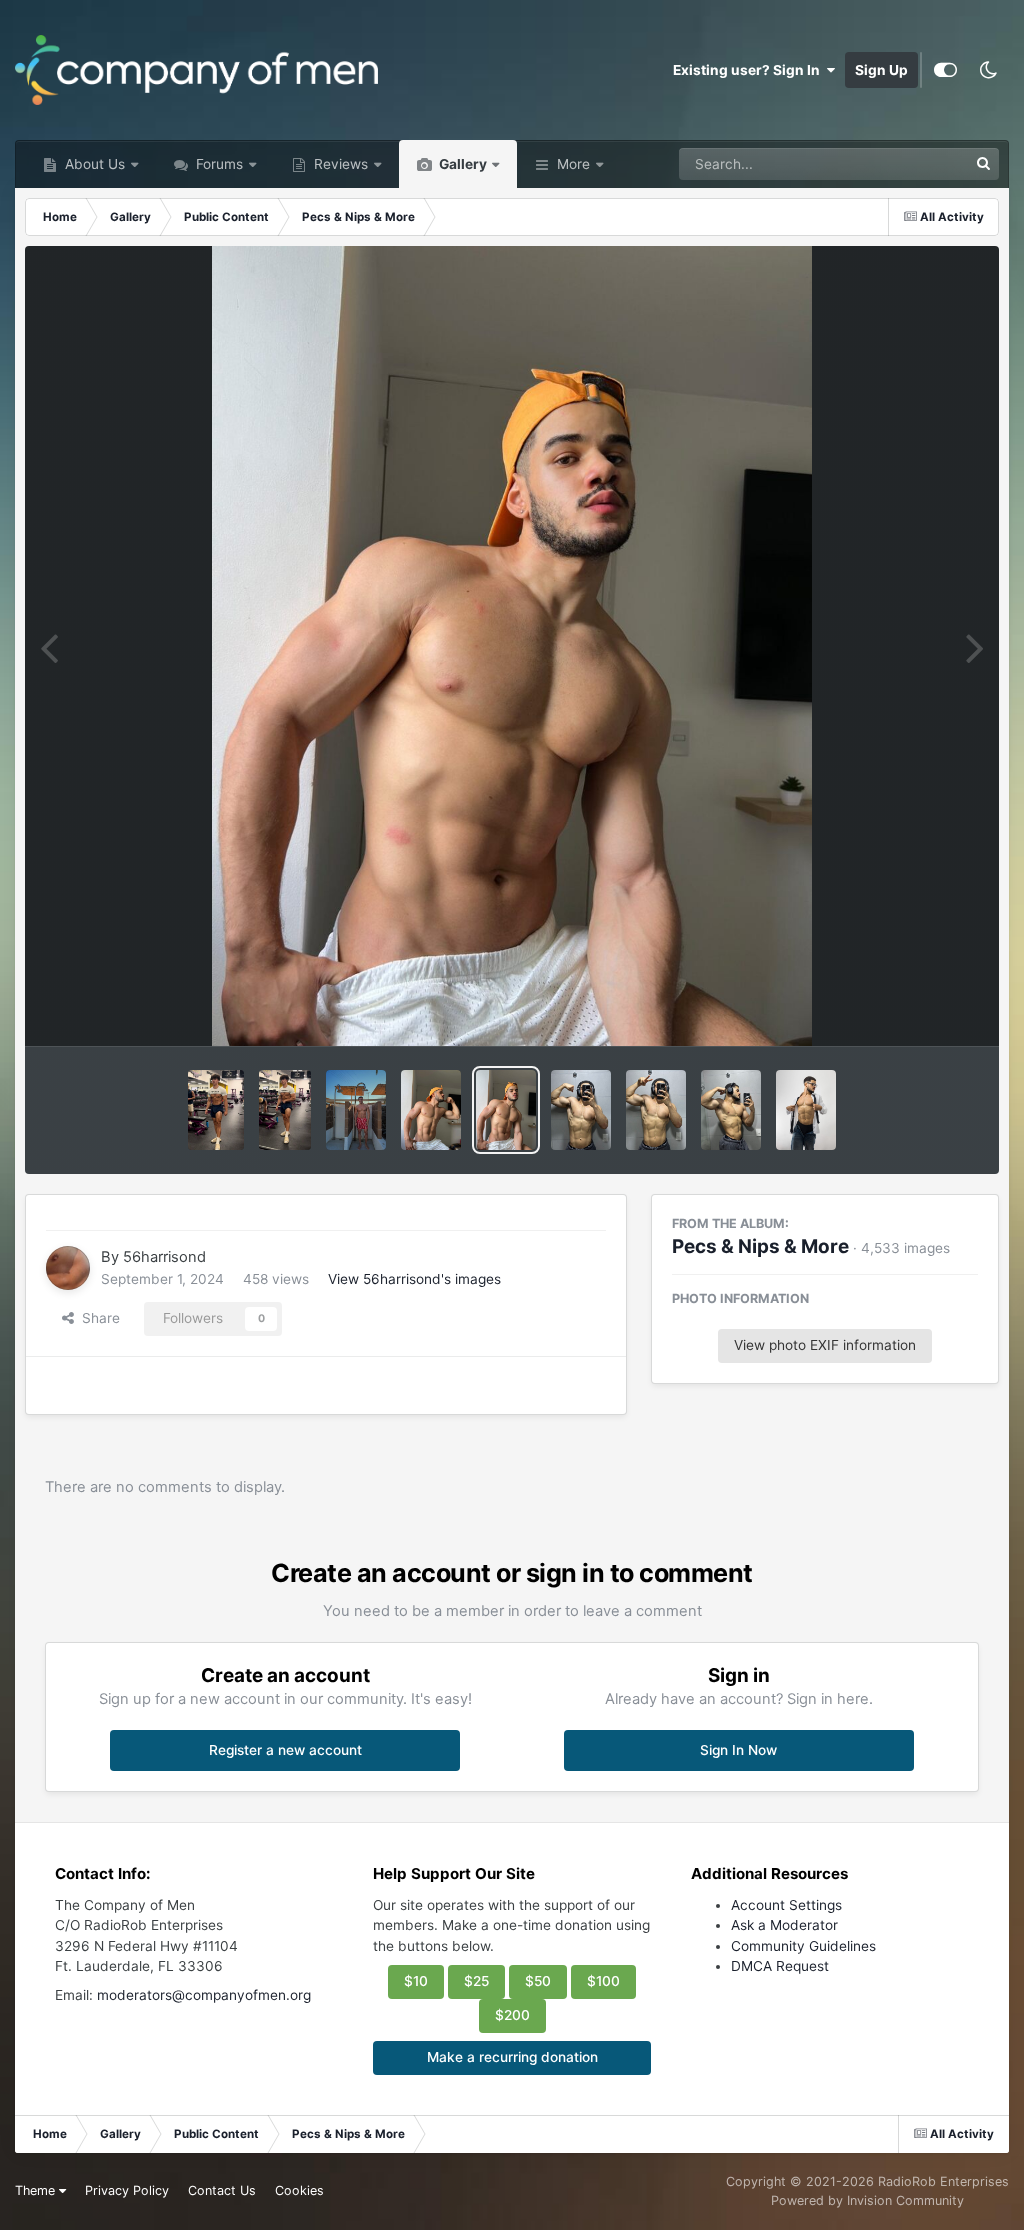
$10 (416, 1981)
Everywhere (904, 163)
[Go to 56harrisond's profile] (68, 1268)
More (573, 164)
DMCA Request (780, 1966)
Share (97, 1318)
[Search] (983, 164)
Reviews (339, 164)
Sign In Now (738, 1750)
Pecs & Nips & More (760, 1246)
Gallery (461, 164)
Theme (37, 2190)
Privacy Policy (127, 2190)
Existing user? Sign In (749, 70)
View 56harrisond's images (414, 1279)
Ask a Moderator (784, 1925)
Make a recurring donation (512, 2057)
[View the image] (216, 1110)
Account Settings (786, 1905)
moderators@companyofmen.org (204, 1995)
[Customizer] (945, 70)
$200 (512, 2015)
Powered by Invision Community (867, 2200)
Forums (217, 164)
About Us (93, 164)
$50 (538, 1981)
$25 (476, 1981)
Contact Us (222, 2190)
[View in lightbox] (512, 646)
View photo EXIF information (825, 1345)
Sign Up (881, 70)
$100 (603, 1981)
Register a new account (285, 1750)
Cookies (299, 2190)
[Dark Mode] (988, 70)
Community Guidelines (803, 1946)
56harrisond (164, 1257)
